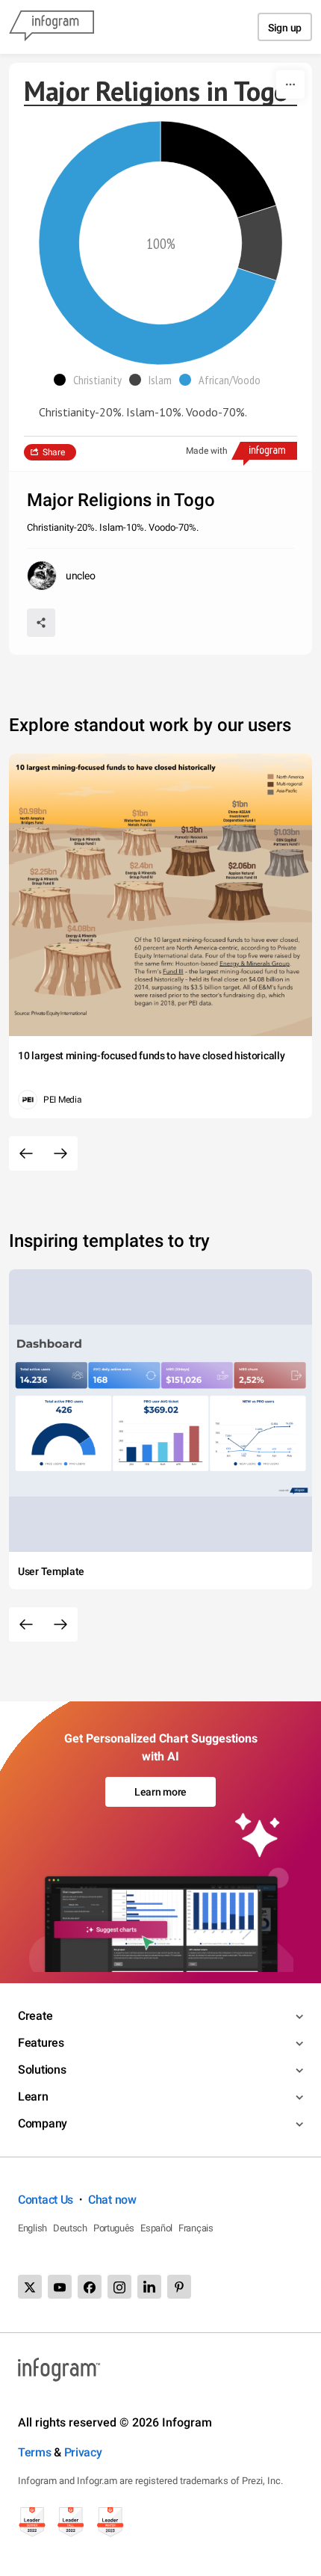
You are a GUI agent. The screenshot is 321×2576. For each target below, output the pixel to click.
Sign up (285, 28)
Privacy (83, 2452)
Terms (35, 2452)
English (32, 2228)
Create (35, 2016)
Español (156, 2228)
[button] (91, 380)
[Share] (41, 623)
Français (196, 2228)
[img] (218, 169)
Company (43, 2123)
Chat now (112, 2200)
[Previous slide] (26, 1153)
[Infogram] (52, 27)
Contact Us (46, 2200)
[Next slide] (60, 1153)
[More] (290, 84)
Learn (33, 2096)
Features (41, 2043)
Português (114, 2228)
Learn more (160, 1792)
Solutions (42, 2070)
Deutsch (70, 2228)
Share (54, 452)
